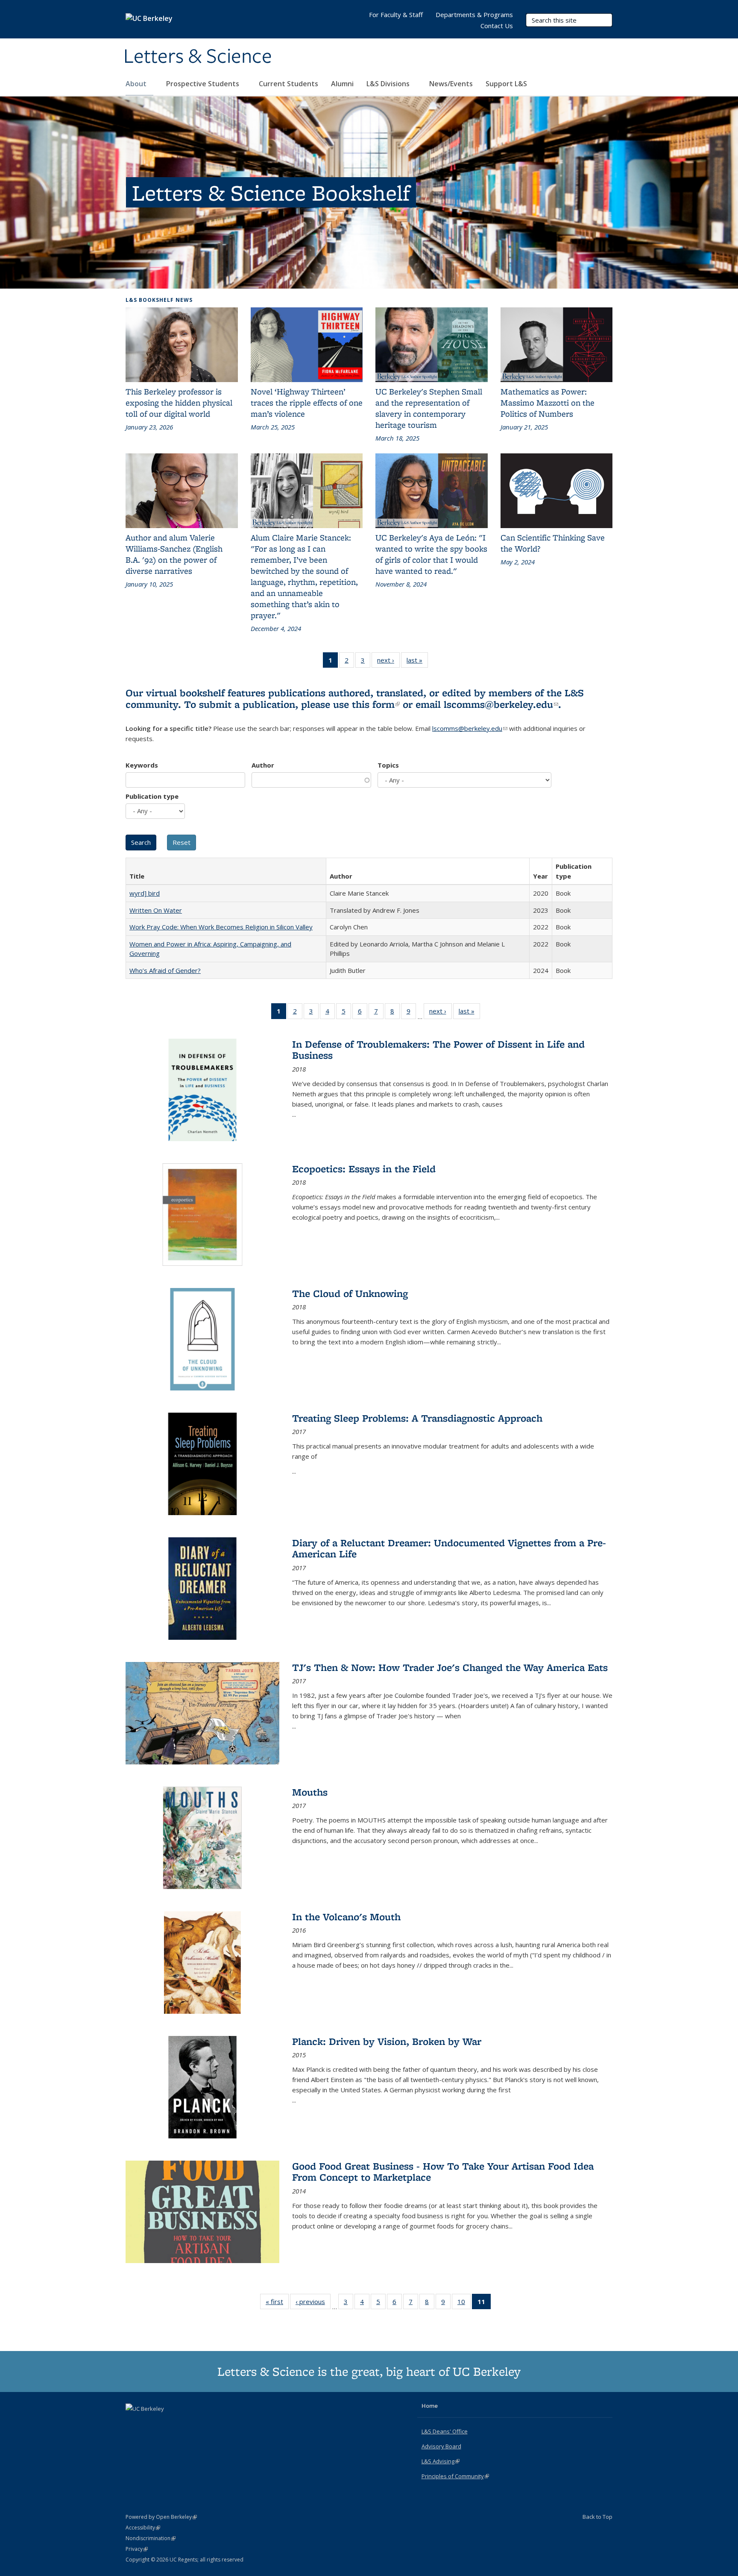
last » (417, 662)
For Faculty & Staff (396, 15)
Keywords (142, 765)
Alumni (342, 84)
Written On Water (156, 910)
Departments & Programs (474, 15)
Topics (388, 765)
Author (263, 765)
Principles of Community (455, 2476)
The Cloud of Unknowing (350, 1293)
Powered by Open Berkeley (161, 2517)
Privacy (137, 2549)
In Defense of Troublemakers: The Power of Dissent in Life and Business (438, 1050)
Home (430, 2406)
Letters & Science (198, 57)
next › (388, 662)
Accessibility (143, 2528)
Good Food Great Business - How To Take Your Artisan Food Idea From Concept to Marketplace (443, 2171)
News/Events (451, 84)
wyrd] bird (145, 893)
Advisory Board (441, 2446)
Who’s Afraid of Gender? (165, 970)
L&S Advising (441, 2461)
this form (376, 704)
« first (277, 2303)
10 (464, 2303)
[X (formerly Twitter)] (133, 2423)
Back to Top (597, 2517)
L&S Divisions (389, 84)
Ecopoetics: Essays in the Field (364, 1169)
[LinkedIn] (150, 2423)
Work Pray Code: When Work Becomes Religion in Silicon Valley (221, 927)
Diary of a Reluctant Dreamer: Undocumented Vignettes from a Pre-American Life (449, 1548)
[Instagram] (167, 2423)
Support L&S (506, 84)
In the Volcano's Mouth (346, 1917)
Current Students (288, 84)
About (137, 84)
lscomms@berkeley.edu (501, 704)
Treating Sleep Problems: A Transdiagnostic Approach (417, 1418)
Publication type (152, 796)
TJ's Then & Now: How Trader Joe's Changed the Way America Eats (450, 1667)
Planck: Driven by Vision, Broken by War (387, 2041)
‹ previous (313, 2303)
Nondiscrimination (151, 2538)
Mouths (310, 1792)
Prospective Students (204, 84)
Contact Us (497, 26)
